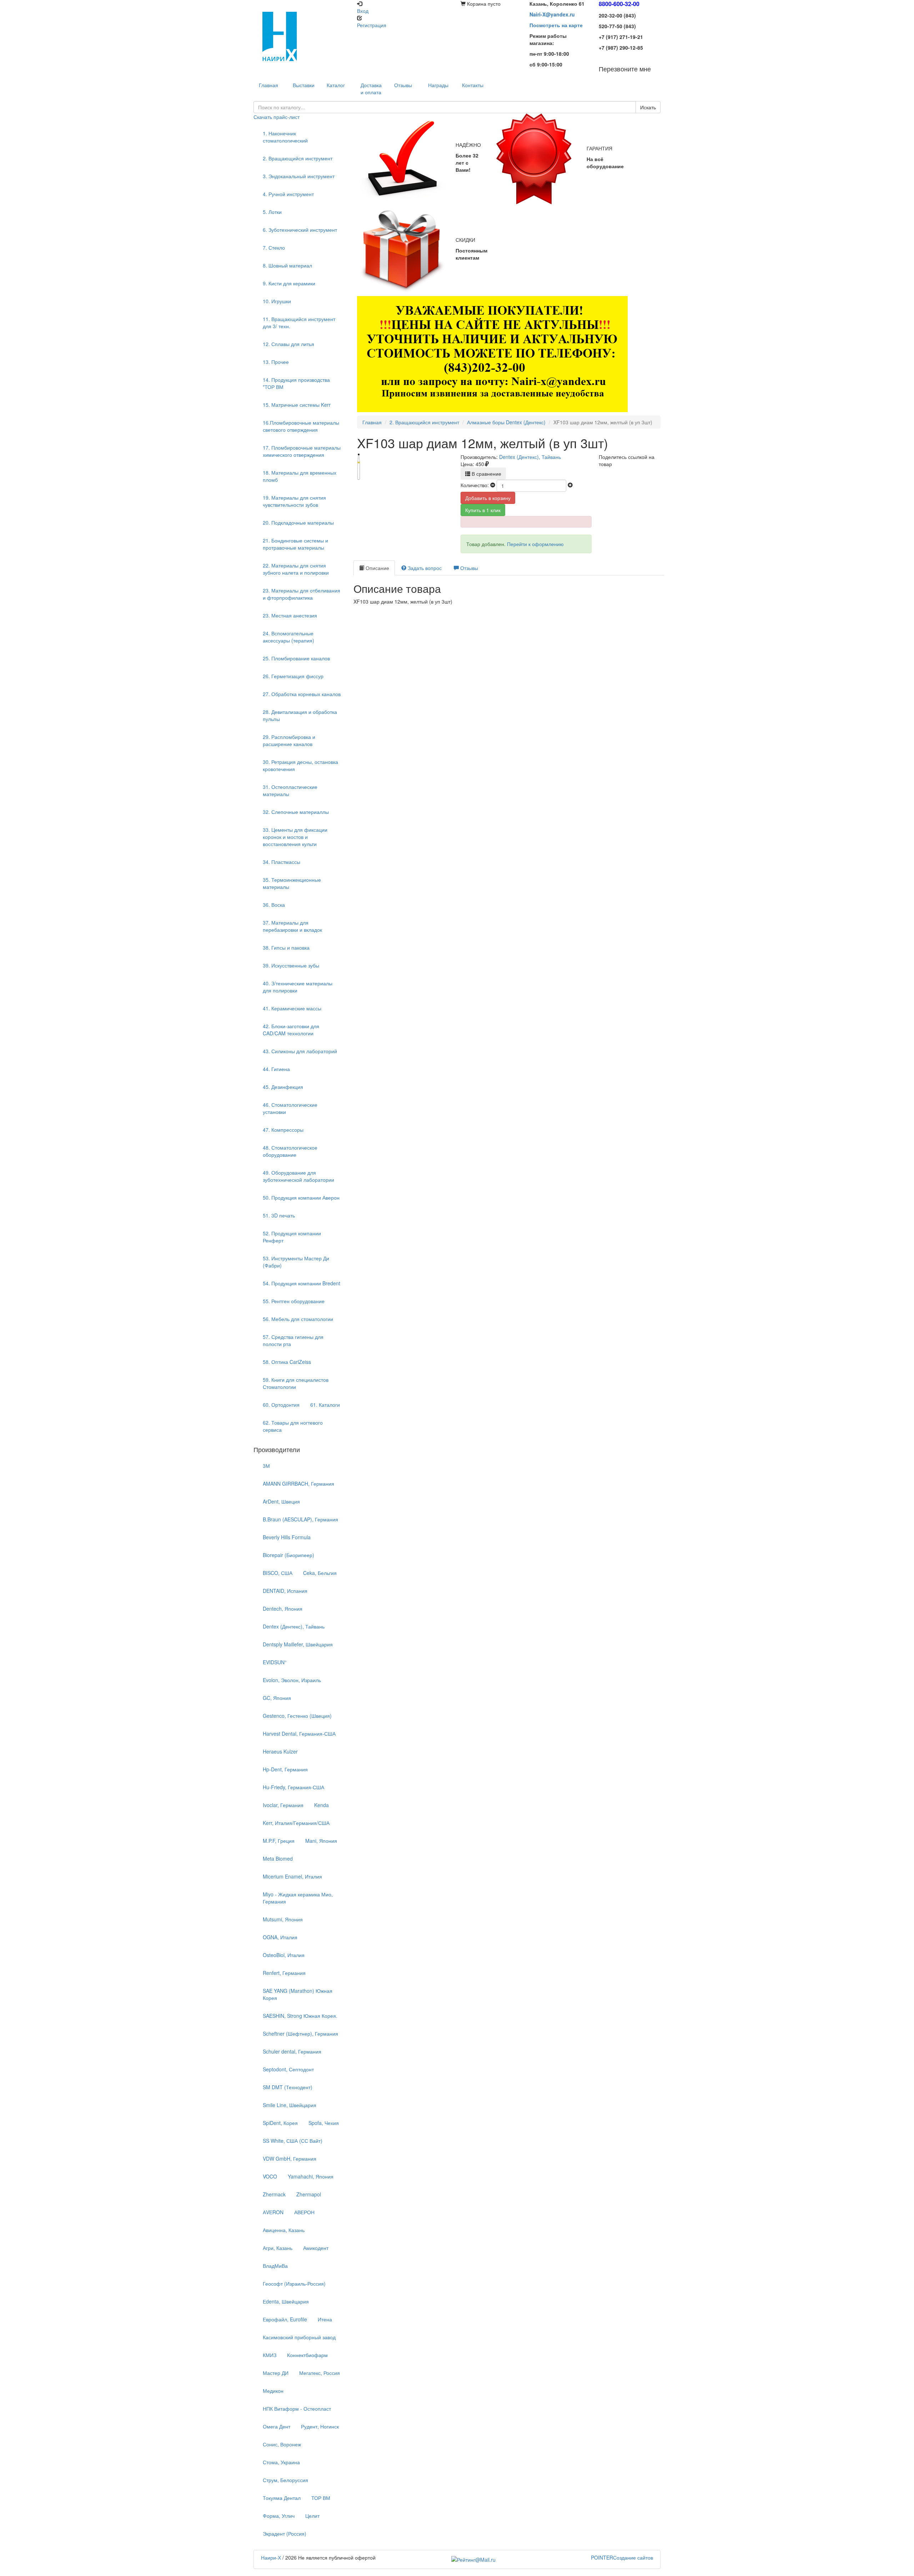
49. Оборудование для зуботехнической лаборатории (298, 1176)
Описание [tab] (377, 568)
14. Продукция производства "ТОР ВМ (296, 383)
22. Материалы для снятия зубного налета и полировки (296, 569)
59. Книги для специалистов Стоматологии (296, 1383)
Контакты (473, 85)
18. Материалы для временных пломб (300, 476)
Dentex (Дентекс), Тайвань (530, 457)
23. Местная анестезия (290, 615)
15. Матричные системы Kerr (297, 405)
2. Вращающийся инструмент (298, 158)
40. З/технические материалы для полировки (298, 987)
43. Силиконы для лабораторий (300, 1051)
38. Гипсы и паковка (286, 947)
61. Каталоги (325, 1405)
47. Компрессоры (283, 1130)
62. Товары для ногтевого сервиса (293, 1426)
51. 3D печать (279, 1215)
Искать (648, 107)
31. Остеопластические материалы (290, 790)
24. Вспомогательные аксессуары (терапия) (288, 637)
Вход (363, 11)
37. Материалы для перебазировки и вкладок (292, 926)
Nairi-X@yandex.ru (552, 14)
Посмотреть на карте (556, 25)
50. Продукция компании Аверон (301, 1197)
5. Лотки (272, 212)
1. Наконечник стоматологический (285, 137)
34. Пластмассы (282, 862)
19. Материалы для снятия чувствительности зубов (294, 501)
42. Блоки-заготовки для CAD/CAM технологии (291, 1030)
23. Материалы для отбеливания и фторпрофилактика (302, 594)
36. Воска (274, 905)
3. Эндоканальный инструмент (299, 176)
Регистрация (372, 25)
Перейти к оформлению (535, 544)
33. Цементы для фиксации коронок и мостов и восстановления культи (295, 837)
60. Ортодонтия (281, 1405)
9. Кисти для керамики (289, 283)
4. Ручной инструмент (288, 194)
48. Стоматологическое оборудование (290, 1151)
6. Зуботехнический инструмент (300, 230)
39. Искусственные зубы (291, 965)
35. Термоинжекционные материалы (292, 883)
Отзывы (403, 85)
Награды (438, 85)
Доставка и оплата (371, 89)
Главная (372, 422)
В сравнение (486, 474)
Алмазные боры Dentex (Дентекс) (506, 422)
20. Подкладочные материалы (298, 522)
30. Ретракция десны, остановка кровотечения (300, 765)
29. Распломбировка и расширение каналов (289, 740)
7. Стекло (274, 247)
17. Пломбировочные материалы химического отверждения (302, 451)
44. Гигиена (276, 1069)
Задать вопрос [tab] (424, 568)
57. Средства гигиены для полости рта (293, 1340)
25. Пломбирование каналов (296, 658)
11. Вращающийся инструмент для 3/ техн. (299, 322)
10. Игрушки (277, 301)
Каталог (336, 85)
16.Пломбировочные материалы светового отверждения (301, 426)
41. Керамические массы (292, 1008)
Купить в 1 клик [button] (483, 510)
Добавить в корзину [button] (488, 498)
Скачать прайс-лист (277, 117)
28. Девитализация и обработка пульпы (300, 715)
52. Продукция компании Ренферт (292, 1237)
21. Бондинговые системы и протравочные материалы (295, 544)
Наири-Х (271, 2557)
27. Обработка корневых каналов (302, 694)
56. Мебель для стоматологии (298, 1319)
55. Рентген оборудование (294, 1301)
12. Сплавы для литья (288, 344)
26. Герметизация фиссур (293, 676)
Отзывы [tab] (468, 568)
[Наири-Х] (302, 36)
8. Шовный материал (287, 265)
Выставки (304, 85)
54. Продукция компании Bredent (302, 1283)
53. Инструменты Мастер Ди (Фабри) (296, 1262)
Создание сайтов (622, 2557)
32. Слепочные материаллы (296, 812)
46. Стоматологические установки (290, 1108)
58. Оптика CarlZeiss (287, 1362)
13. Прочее (276, 362)
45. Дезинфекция (283, 1087)
